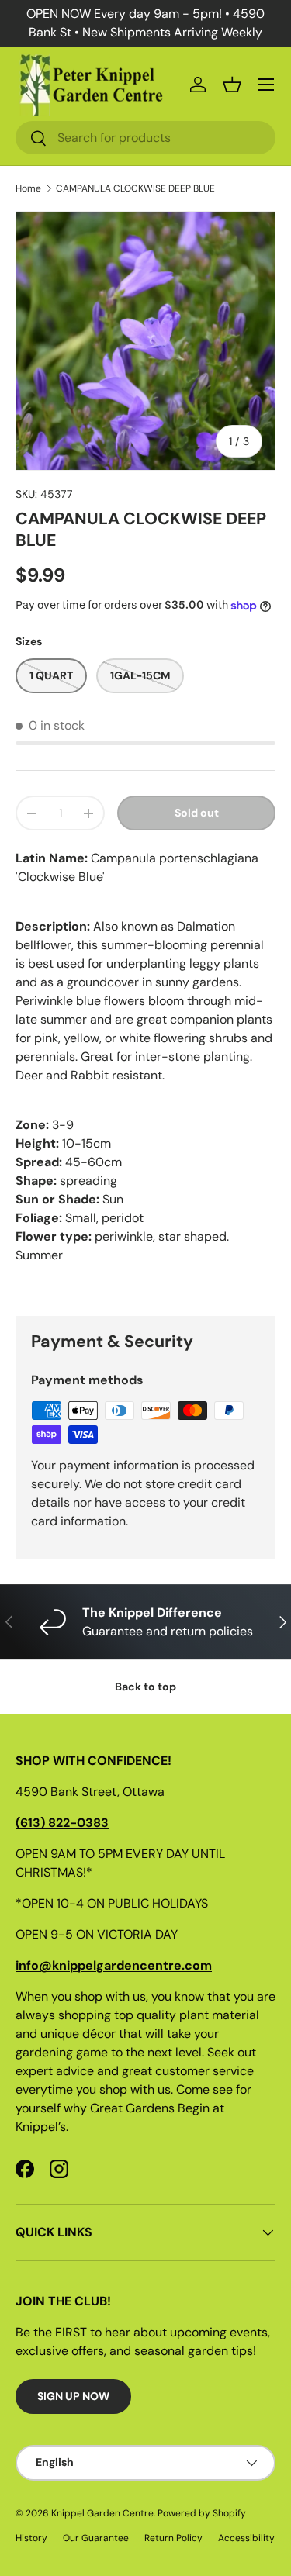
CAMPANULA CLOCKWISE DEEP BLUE (135, 188)
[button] (232, 85)
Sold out (197, 813)
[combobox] (145, 138)
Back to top (145, 1687)
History (31, 2538)
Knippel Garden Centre (102, 2513)
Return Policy (173, 2538)
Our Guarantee (96, 2538)
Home (28, 188)
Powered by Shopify (202, 2513)
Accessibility (246, 2538)
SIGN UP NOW (73, 2396)
